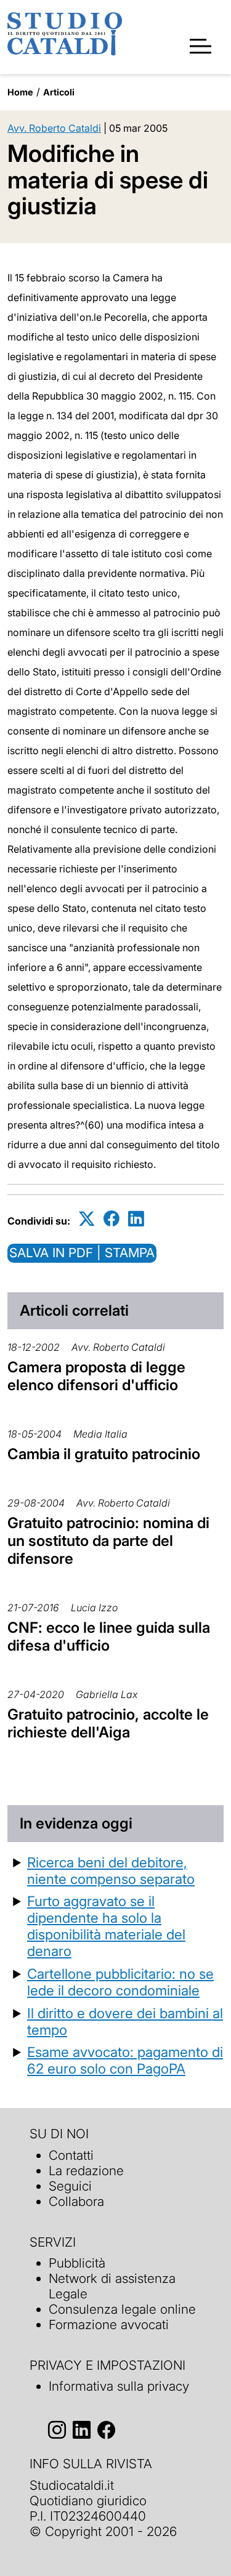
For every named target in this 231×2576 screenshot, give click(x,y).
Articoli (59, 92)
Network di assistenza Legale (112, 2286)
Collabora (76, 2201)
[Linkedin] (136, 1219)
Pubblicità (77, 2263)
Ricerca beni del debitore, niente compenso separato (111, 1870)
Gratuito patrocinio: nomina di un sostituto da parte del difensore (108, 1541)
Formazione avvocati (109, 2324)
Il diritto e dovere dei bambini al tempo (125, 2021)
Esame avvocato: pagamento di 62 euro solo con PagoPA (125, 2060)
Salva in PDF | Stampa (82, 1253)
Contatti (71, 2155)
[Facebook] (111, 1219)
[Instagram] (57, 2430)
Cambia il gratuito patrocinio (104, 1454)
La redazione (86, 2171)
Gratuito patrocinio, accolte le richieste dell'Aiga (108, 1723)
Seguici (70, 2186)
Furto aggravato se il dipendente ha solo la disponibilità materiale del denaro (106, 1926)
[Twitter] (87, 1219)
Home (20, 92)
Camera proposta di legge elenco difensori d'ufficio (96, 1376)
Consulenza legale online (122, 2309)
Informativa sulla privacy (119, 2386)
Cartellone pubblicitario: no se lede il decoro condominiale (120, 1982)
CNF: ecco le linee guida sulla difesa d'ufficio (109, 1636)
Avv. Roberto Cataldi (54, 128)
